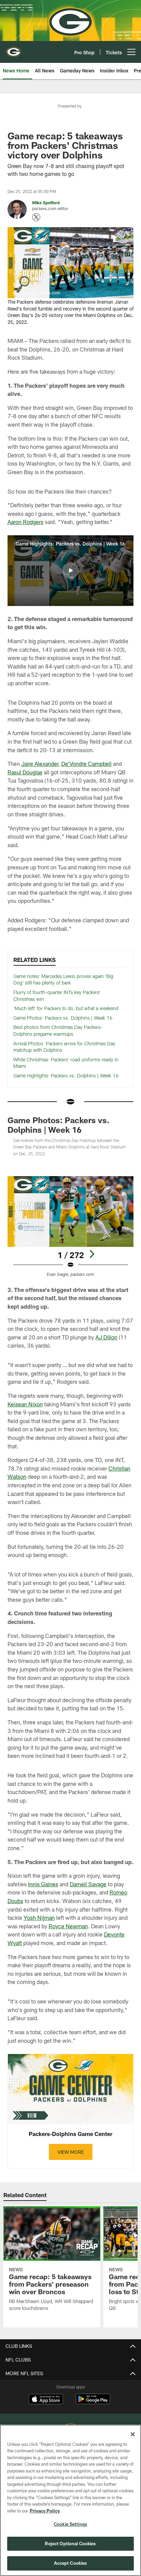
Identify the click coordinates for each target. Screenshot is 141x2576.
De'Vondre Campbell (86, 764)
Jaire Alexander (40, 764)
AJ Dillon (106, 1337)
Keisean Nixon (25, 1404)
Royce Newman (68, 1926)
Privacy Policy (45, 2511)
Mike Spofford (46, 203)
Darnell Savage (88, 1884)
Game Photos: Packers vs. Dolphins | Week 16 (63, 1018)
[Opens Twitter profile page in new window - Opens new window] (36, 217)
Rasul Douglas (25, 772)
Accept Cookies (71, 2563)
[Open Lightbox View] (71, 1227)
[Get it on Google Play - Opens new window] (93, 2402)
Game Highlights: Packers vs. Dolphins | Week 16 (66, 1076)
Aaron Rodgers (25, 522)
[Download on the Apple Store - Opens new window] (46, 2400)
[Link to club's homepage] (14, 49)
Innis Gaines (43, 1884)
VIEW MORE (71, 2152)
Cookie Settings (70, 2524)
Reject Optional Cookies (70, 2544)
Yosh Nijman (39, 1918)
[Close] (133, 2434)
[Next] (92, 1254)
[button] (70, 570)
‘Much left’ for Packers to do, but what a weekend (66, 1008)
